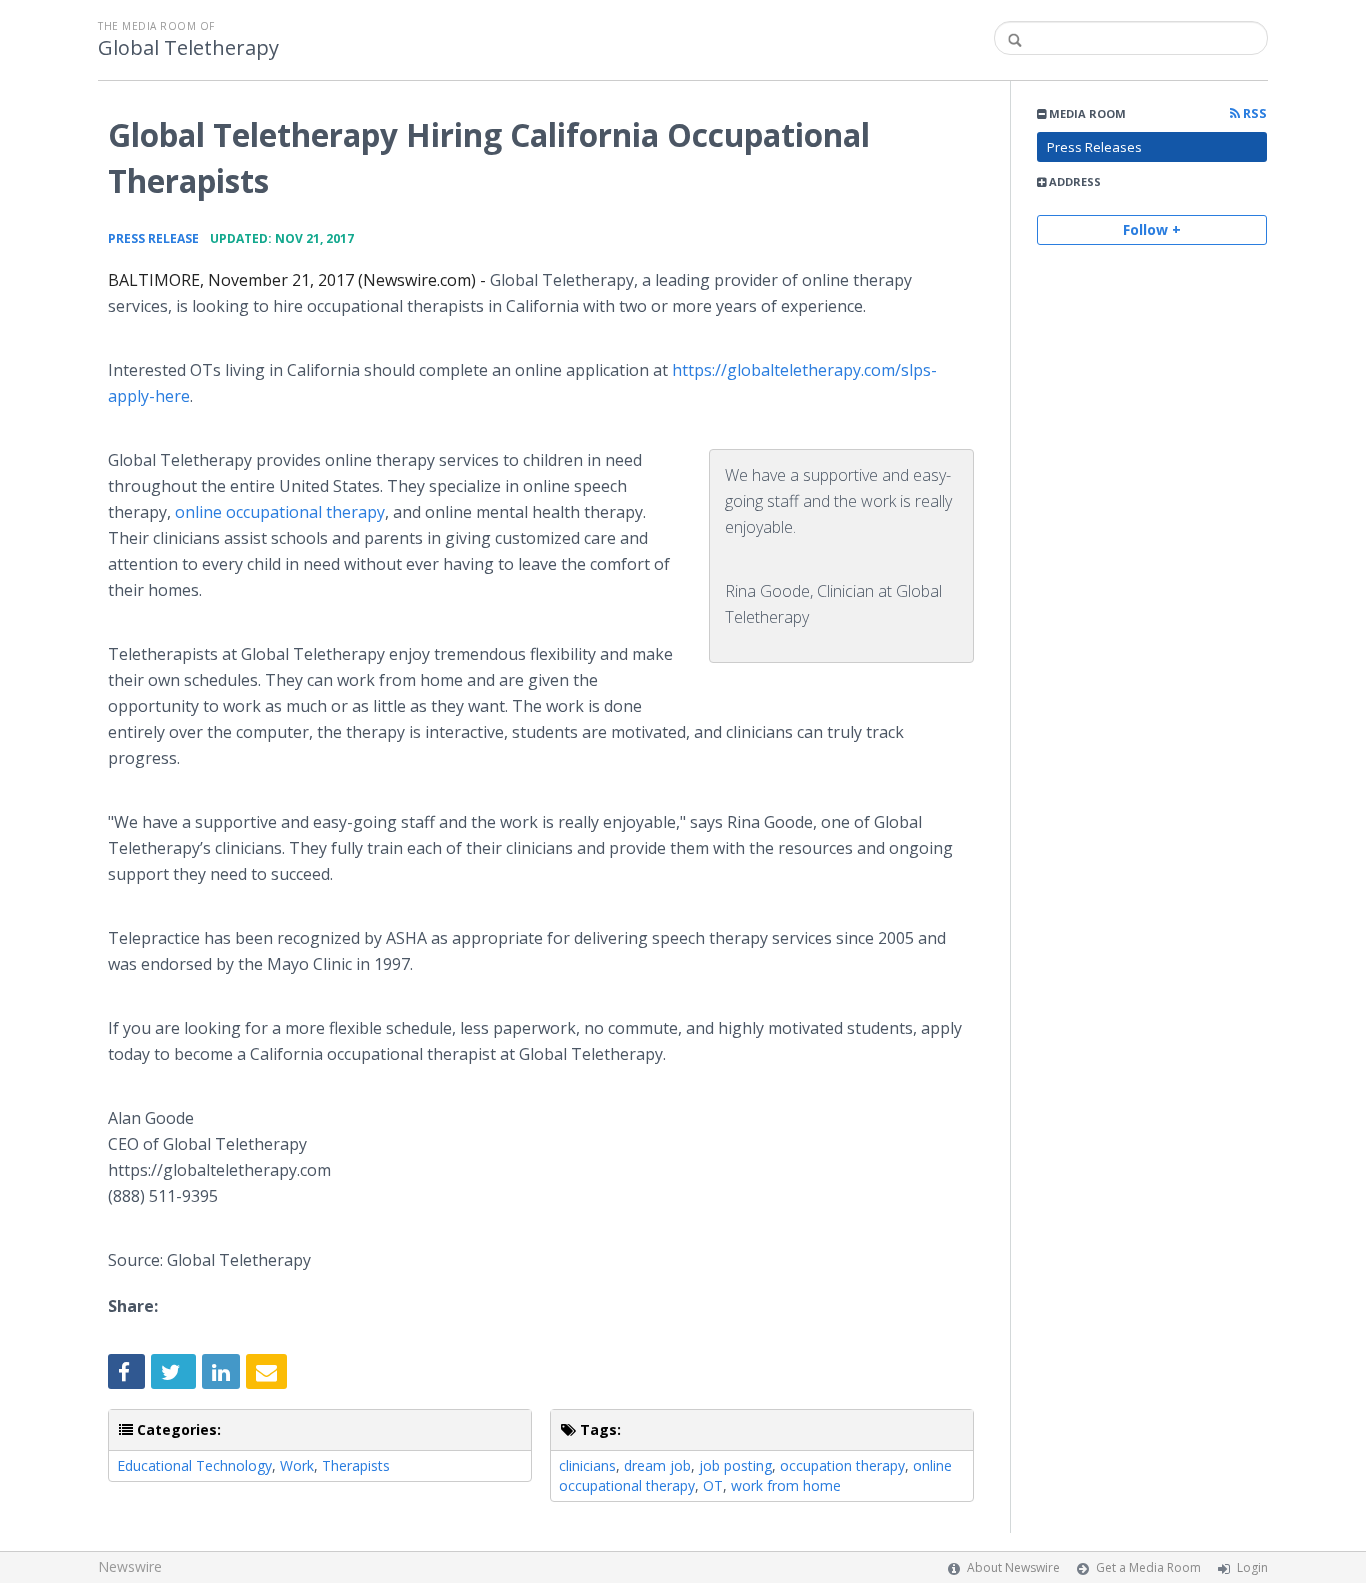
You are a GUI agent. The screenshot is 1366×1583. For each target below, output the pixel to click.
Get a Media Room (1148, 1567)
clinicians (587, 1465)
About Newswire (1013, 1567)
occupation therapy (842, 1465)
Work (297, 1465)
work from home (786, 1485)
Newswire (130, 1566)
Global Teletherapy (188, 48)
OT (713, 1485)
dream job (657, 1465)
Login (1252, 1567)
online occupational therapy (280, 512)
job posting (735, 1465)
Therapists (356, 1465)
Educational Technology (194, 1465)
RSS (1253, 113)
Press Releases (1094, 147)
